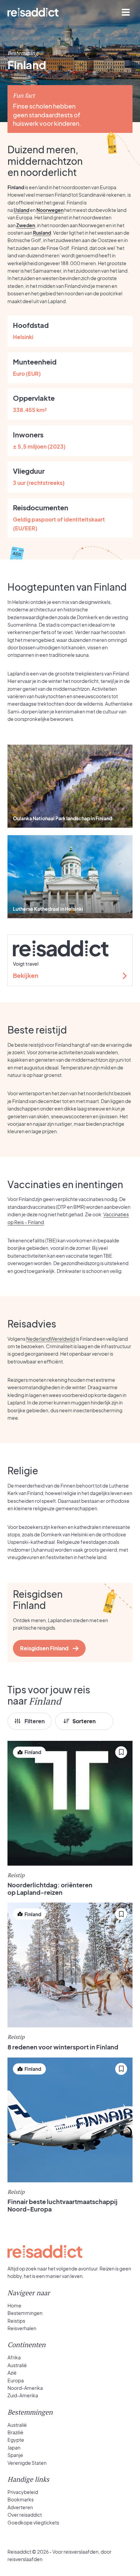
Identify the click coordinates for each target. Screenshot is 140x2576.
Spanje (15, 2455)
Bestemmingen (25, 2313)
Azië (12, 2373)
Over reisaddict (25, 2515)
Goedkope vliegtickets (33, 2522)
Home (14, 2305)
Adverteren (20, 2507)
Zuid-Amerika (23, 2395)
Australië (17, 2365)
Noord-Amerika (25, 2388)
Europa (16, 2380)
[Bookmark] (121, 1752)
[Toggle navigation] (126, 12)
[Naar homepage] (33, 12)
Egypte (16, 2440)
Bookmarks (21, 2499)
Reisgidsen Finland (44, 1648)
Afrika (14, 2357)
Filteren (34, 1721)
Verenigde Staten (27, 2463)
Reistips (16, 2321)
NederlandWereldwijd (51, 1339)
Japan (14, 2447)
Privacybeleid (23, 2492)
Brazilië (15, 2432)
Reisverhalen (22, 2328)
